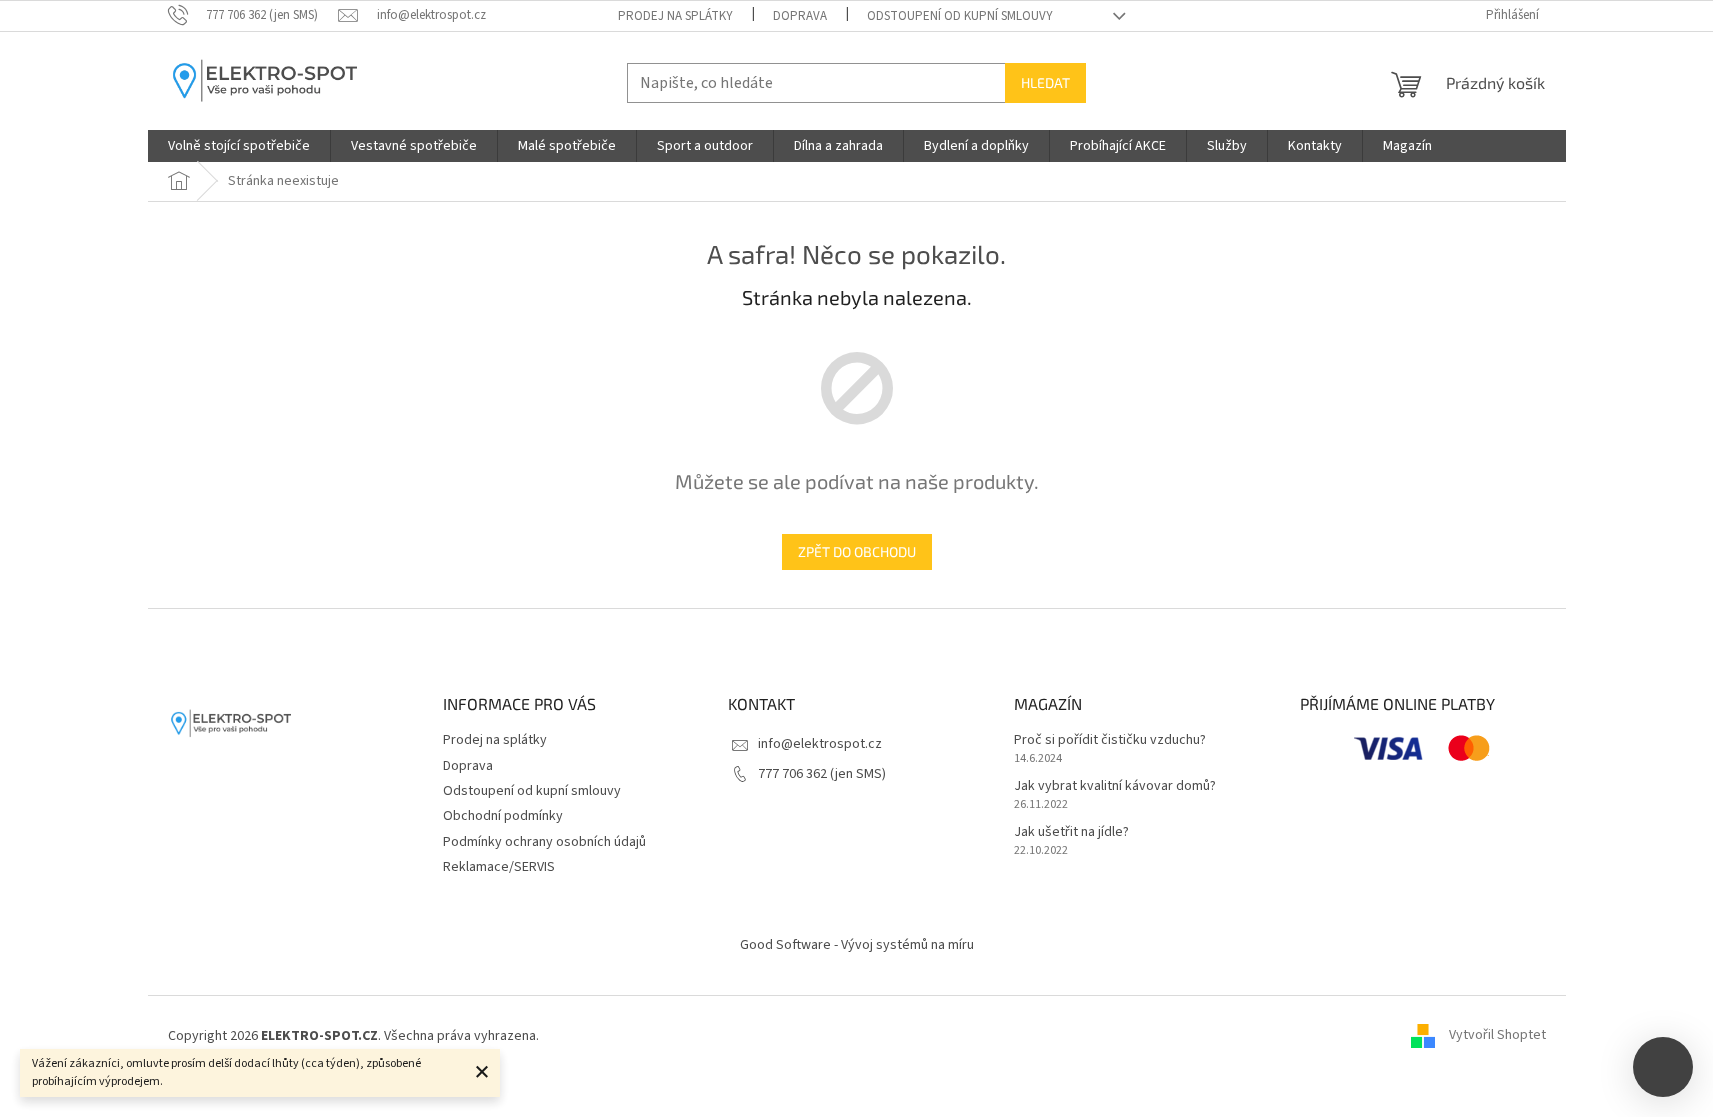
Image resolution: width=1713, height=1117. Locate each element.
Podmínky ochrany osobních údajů (544, 842)
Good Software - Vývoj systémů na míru (857, 945)
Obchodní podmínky (503, 816)
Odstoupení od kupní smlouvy (960, 16)
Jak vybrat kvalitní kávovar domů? (1115, 786)
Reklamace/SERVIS (499, 867)
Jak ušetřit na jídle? (1071, 832)
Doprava (800, 16)
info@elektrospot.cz (820, 744)
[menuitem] (239, 146)
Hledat (1045, 82)
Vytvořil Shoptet (1497, 1036)
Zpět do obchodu (857, 551)
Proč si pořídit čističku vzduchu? (1110, 740)
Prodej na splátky (675, 16)
